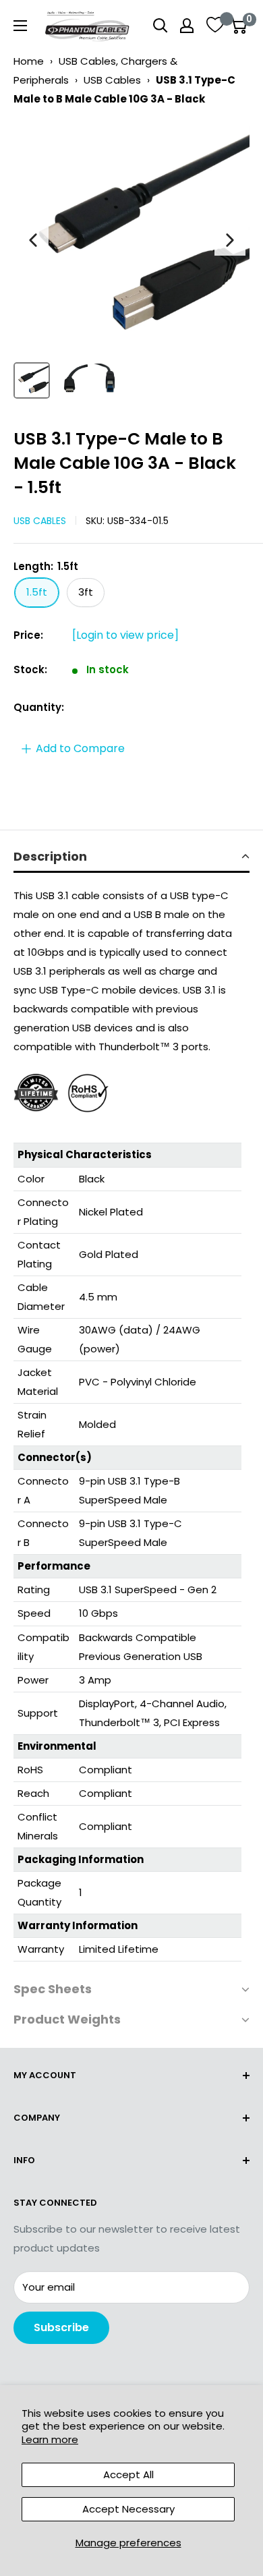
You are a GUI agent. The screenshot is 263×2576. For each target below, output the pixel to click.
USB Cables (112, 80)
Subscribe (61, 2327)
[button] (131, 858)
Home (29, 61)
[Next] (230, 240)
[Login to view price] (125, 635)
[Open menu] (20, 26)
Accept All (128, 2474)
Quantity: (39, 707)
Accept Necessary (128, 2509)
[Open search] (160, 26)
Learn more (50, 2439)
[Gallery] (131, 262)
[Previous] (33, 240)
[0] (238, 26)
